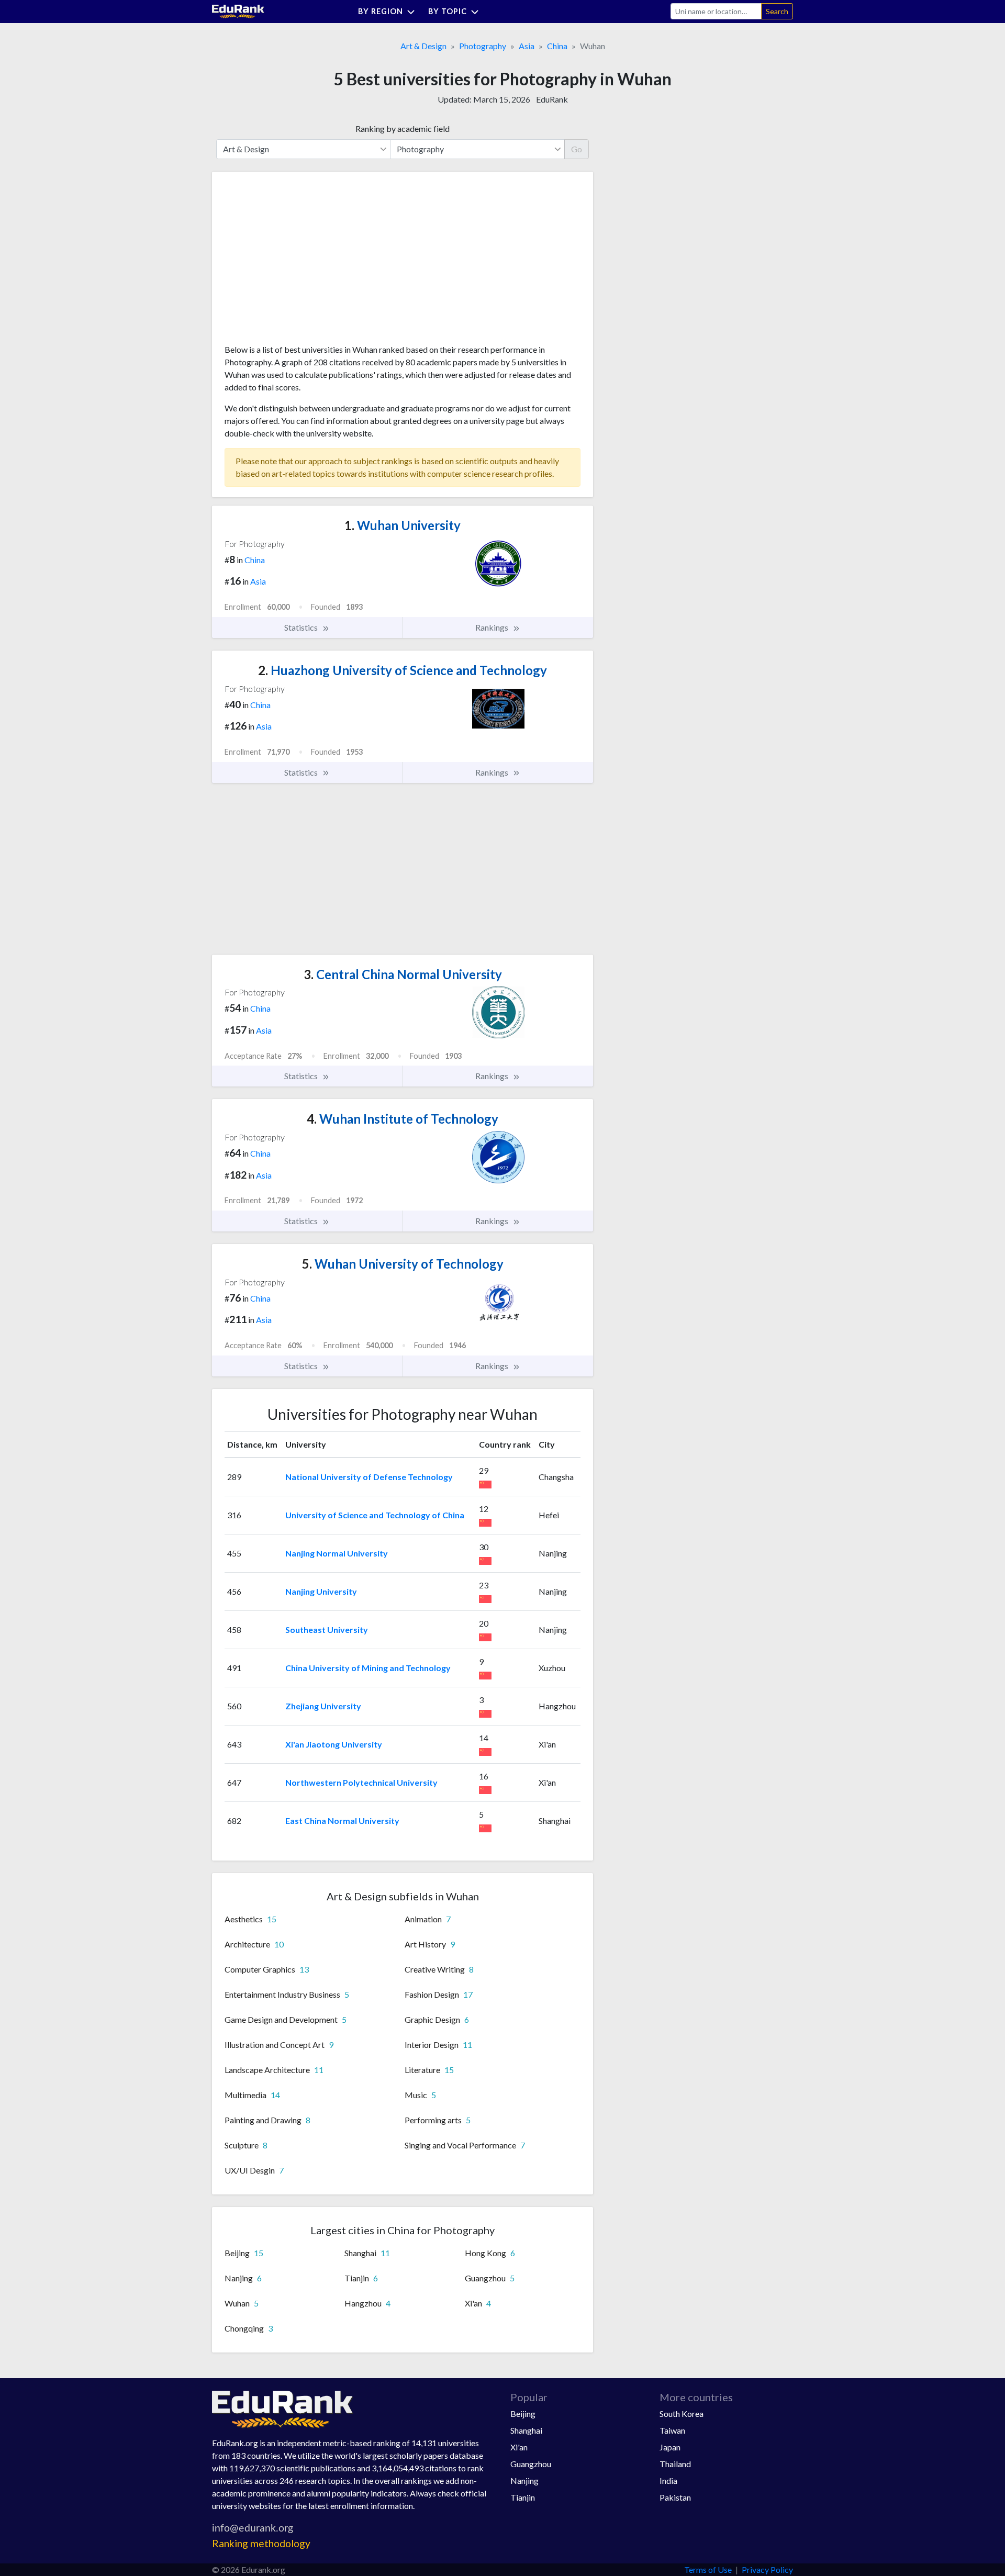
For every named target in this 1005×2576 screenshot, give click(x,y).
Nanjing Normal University (337, 1553)
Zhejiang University (323, 1706)
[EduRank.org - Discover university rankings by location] (238, 10)
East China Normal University (342, 1821)
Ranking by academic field (403, 128)
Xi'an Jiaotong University (334, 1744)
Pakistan (675, 2497)
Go (577, 149)
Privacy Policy (767, 2569)
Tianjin (523, 2497)
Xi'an (519, 2447)
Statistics (302, 627)
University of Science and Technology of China (375, 1515)
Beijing (523, 2413)
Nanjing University (321, 1591)
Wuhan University (403, 525)
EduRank (552, 99)
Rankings (493, 627)
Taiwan (672, 2430)
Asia (527, 46)
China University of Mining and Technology (368, 1668)
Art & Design (423, 46)
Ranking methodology (261, 2543)
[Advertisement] (303, 262)
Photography (483, 46)
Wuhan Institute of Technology (403, 1119)
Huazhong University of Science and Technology (403, 670)
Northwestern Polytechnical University (361, 1782)
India (668, 2480)
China (557, 46)
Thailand (675, 2464)
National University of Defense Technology (369, 1477)
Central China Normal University (403, 974)
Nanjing (524, 2480)
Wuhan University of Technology (403, 1264)
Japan (670, 2447)
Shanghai (526, 2430)
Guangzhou (531, 2464)
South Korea (682, 2413)
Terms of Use (708, 2569)
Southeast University (327, 1629)
